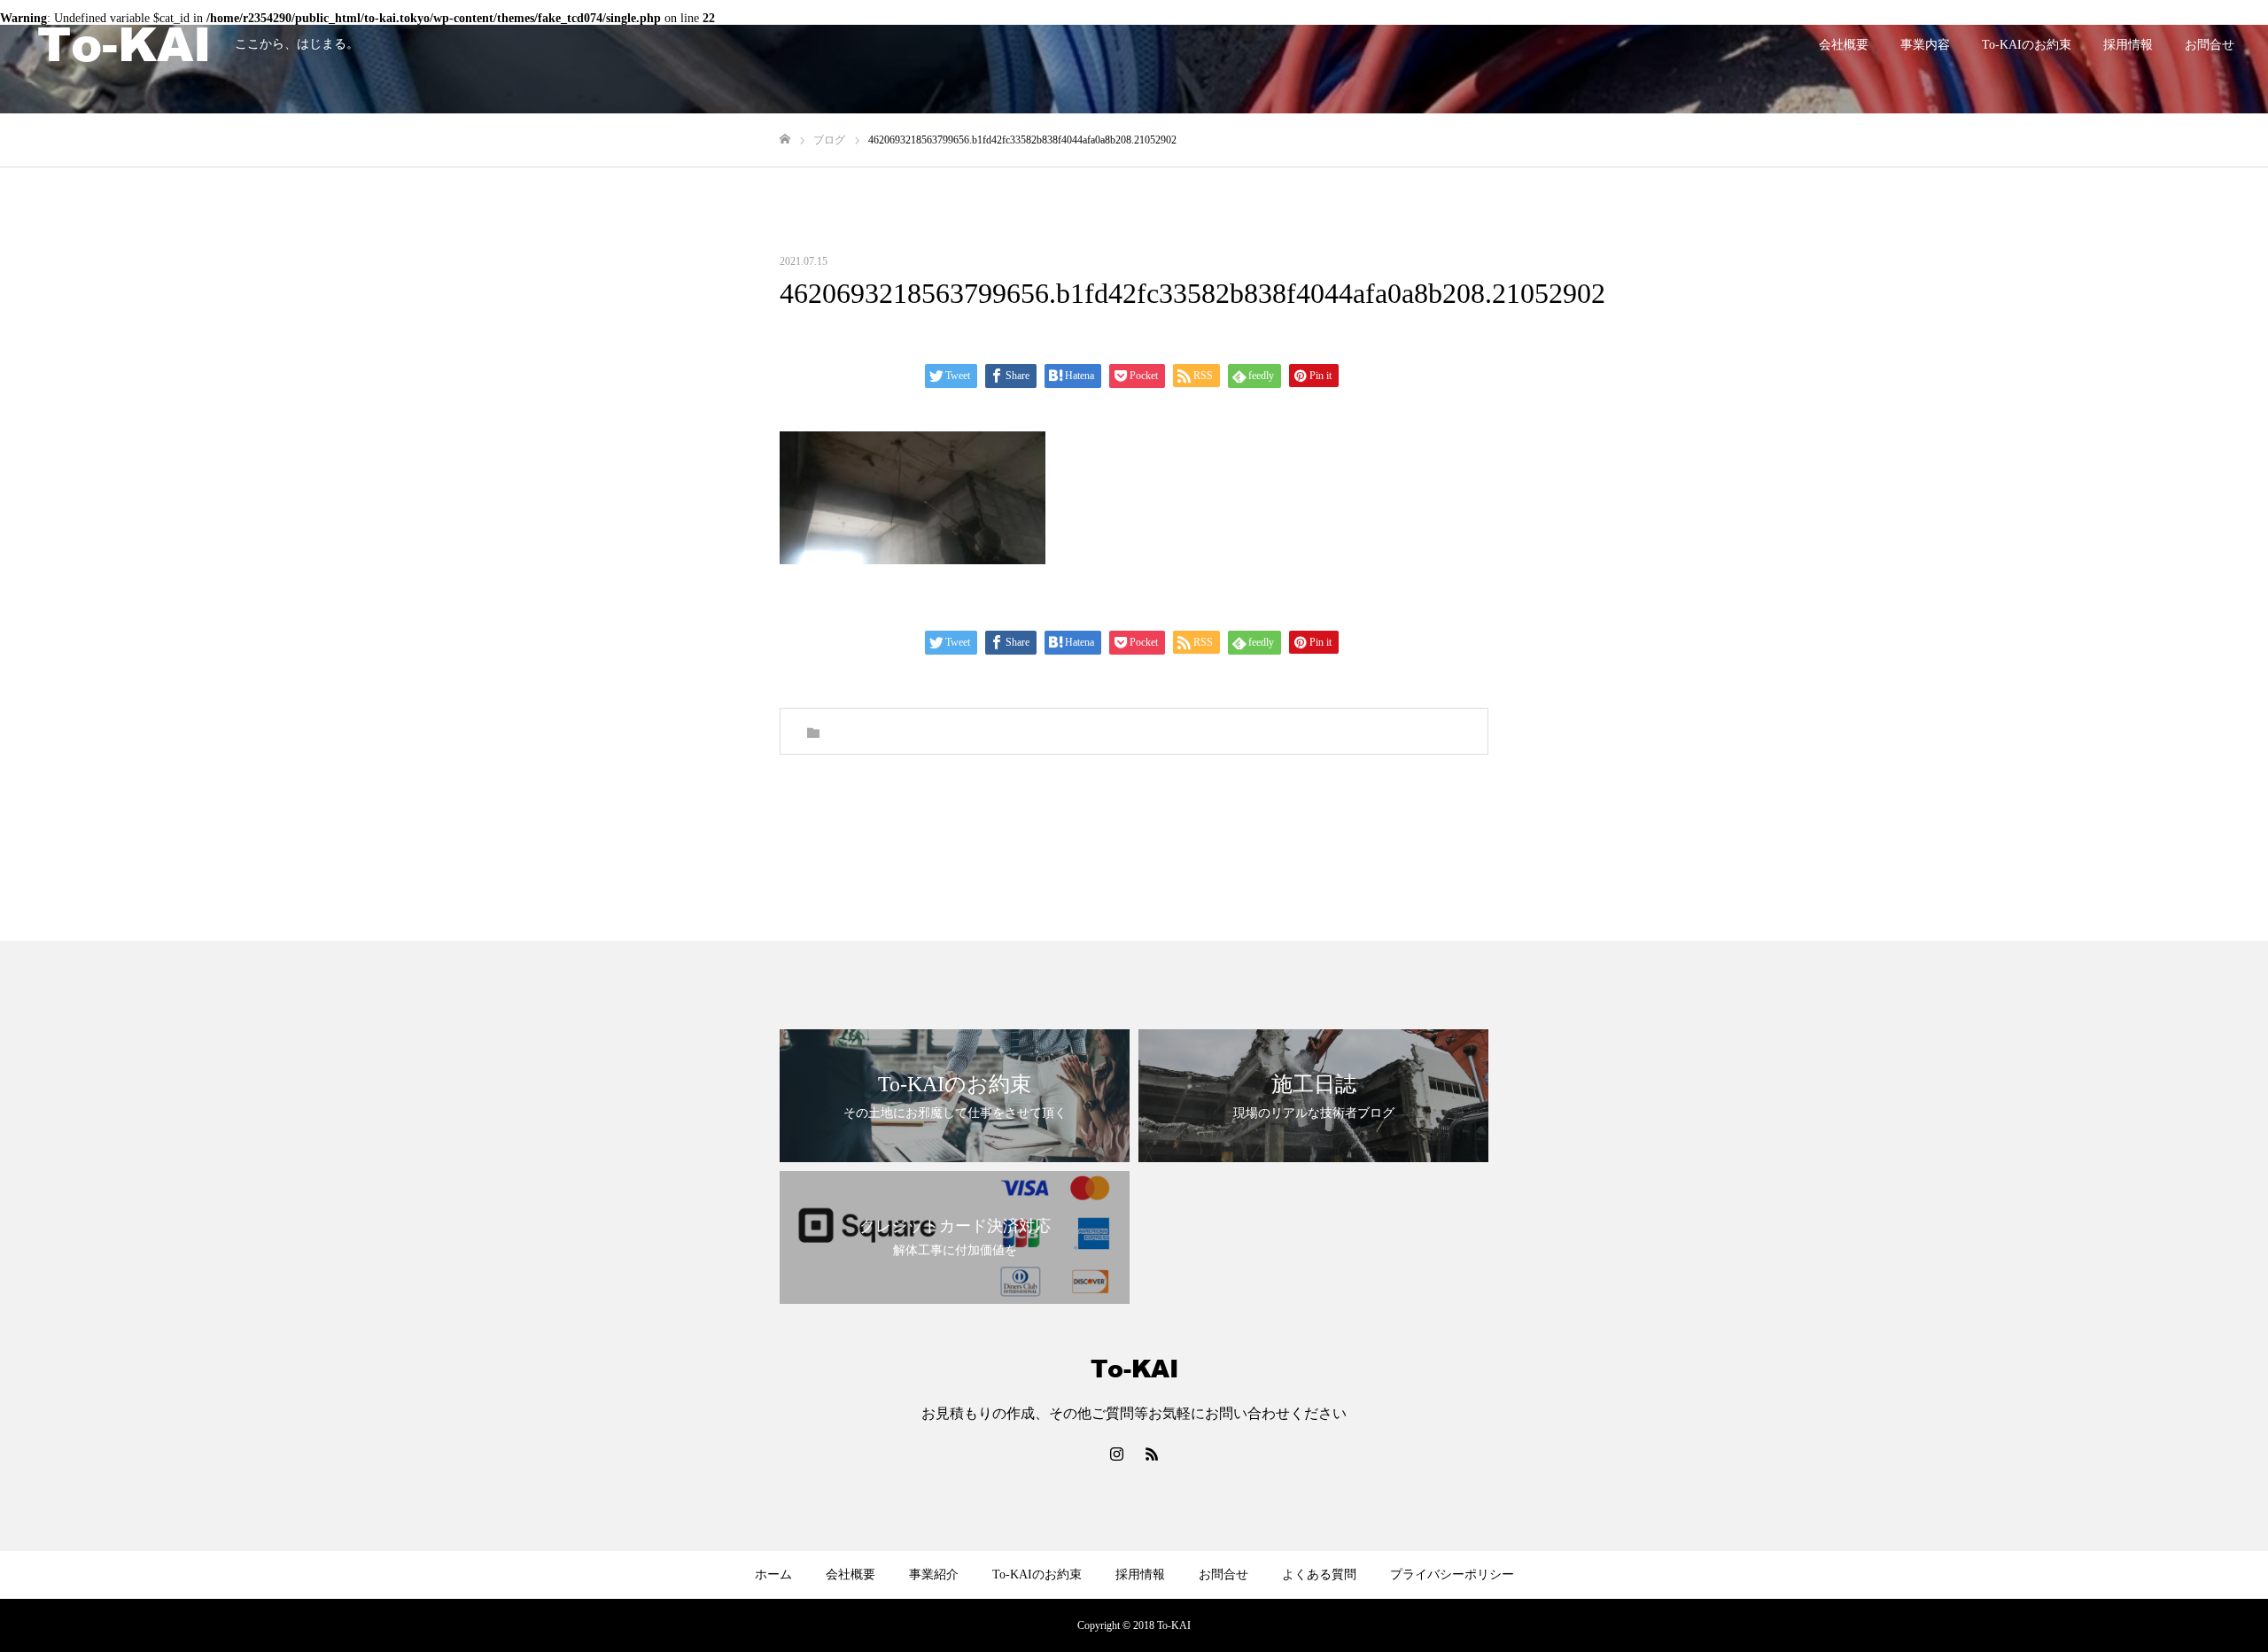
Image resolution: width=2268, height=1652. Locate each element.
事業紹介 (934, 1574)
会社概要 (1844, 45)
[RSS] (1152, 1454)
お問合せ (2210, 45)
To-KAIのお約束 (2027, 45)
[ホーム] (785, 140)
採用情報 (2128, 45)
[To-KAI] (124, 44)
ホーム (773, 1574)
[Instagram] (1116, 1454)
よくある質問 (1319, 1574)
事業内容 (1925, 45)
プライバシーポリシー (1452, 1574)
